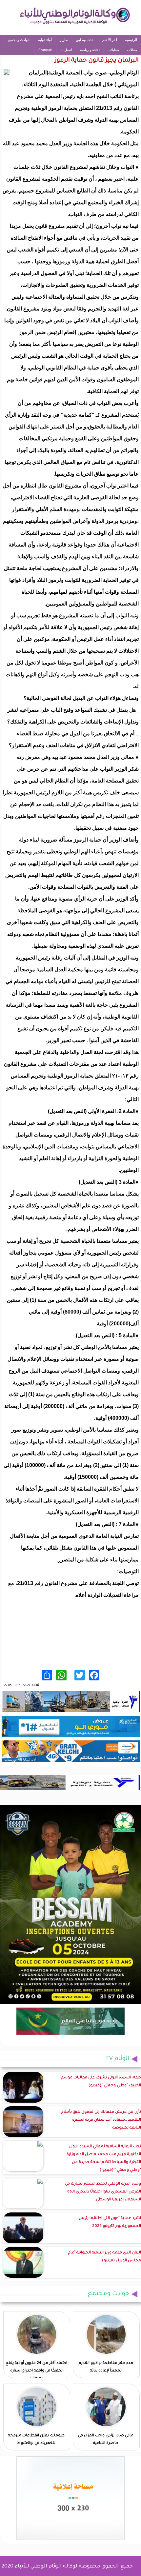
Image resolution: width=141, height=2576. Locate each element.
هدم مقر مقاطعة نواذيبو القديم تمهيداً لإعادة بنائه (106, 2367)
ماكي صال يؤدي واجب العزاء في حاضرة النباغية (106, 2440)
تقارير (64, 40)
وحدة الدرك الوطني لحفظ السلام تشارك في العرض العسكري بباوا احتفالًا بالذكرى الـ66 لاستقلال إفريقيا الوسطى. (103, 2192)
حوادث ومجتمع (19, 40)
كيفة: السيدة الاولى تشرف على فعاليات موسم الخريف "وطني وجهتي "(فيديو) (101, 2082)
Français (45, 50)
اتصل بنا (66, 50)
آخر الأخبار (110, 40)
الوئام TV (117, 2059)
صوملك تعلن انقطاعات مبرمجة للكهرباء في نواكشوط (36, 2440)
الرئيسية (131, 40)
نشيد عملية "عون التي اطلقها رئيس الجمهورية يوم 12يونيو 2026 (110, 2222)
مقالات (132, 50)
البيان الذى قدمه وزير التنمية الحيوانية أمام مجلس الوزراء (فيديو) (105, 2257)
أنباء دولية (45, 40)
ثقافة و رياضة (90, 50)
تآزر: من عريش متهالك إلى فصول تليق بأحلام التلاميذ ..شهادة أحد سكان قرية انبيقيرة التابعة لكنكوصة (101, 2120)
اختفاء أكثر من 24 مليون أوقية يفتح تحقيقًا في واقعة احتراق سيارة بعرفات (36, 2371)
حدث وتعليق (85, 40)
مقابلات (113, 50)
